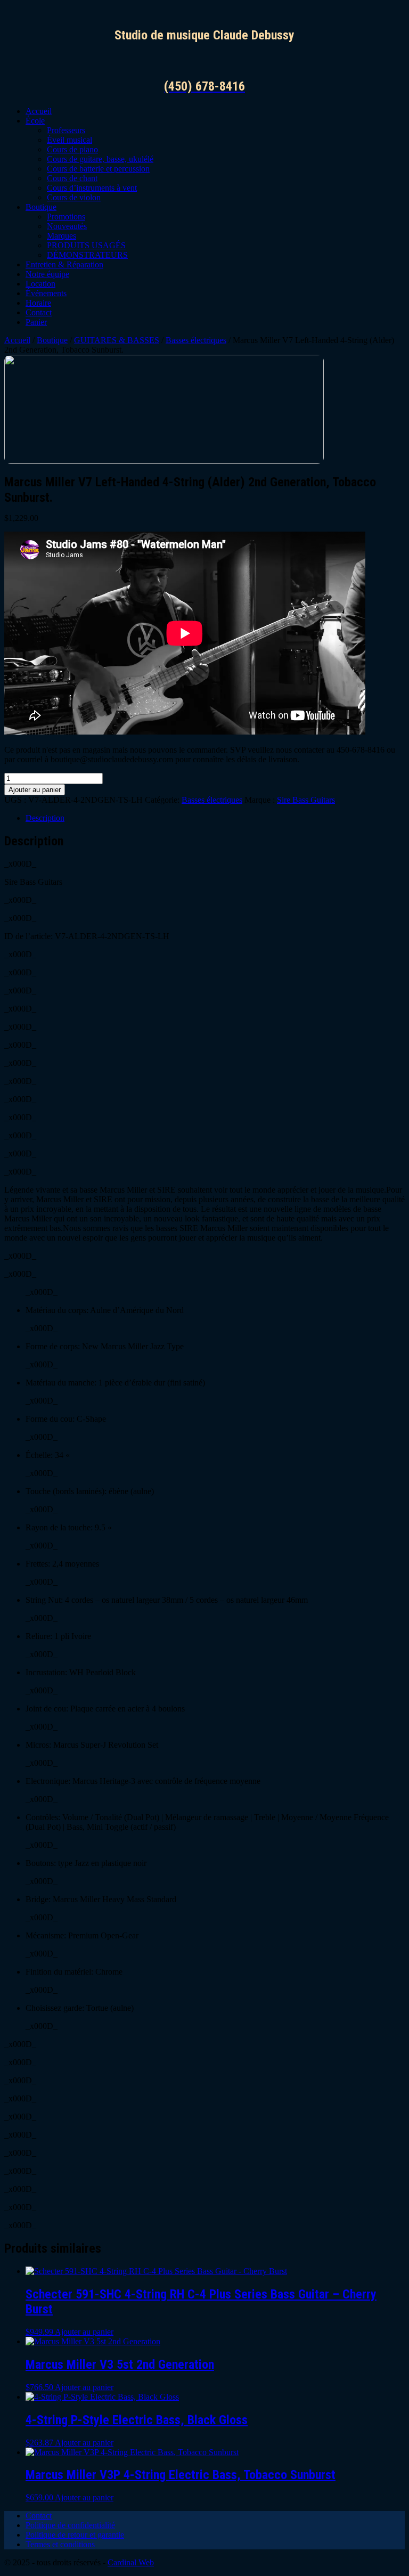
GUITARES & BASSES (117, 340)
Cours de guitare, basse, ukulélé (100, 159)
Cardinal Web (131, 2562)
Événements (46, 293)
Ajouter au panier (35, 790)
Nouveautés (67, 226)
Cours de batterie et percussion (98, 169)
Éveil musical (69, 140)
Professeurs (66, 130)
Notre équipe (47, 274)
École (35, 121)
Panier (36, 322)
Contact (39, 312)
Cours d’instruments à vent (92, 188)
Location (40, 284)
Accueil (39, 111)
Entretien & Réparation (64, 264)
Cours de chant (72, 178)
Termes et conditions (60, 2544)
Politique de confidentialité (70, 2525)
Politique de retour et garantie (75, 2535)
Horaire (38, 303)
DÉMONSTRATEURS (87, 255)
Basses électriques (196, 340)
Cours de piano (72, 149)
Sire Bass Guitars (306, 800)
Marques (62, 236)
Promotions (66, 217)
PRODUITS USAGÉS (86, 245)
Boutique (41, 207)
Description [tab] (45, 818)
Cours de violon (74, 197)
